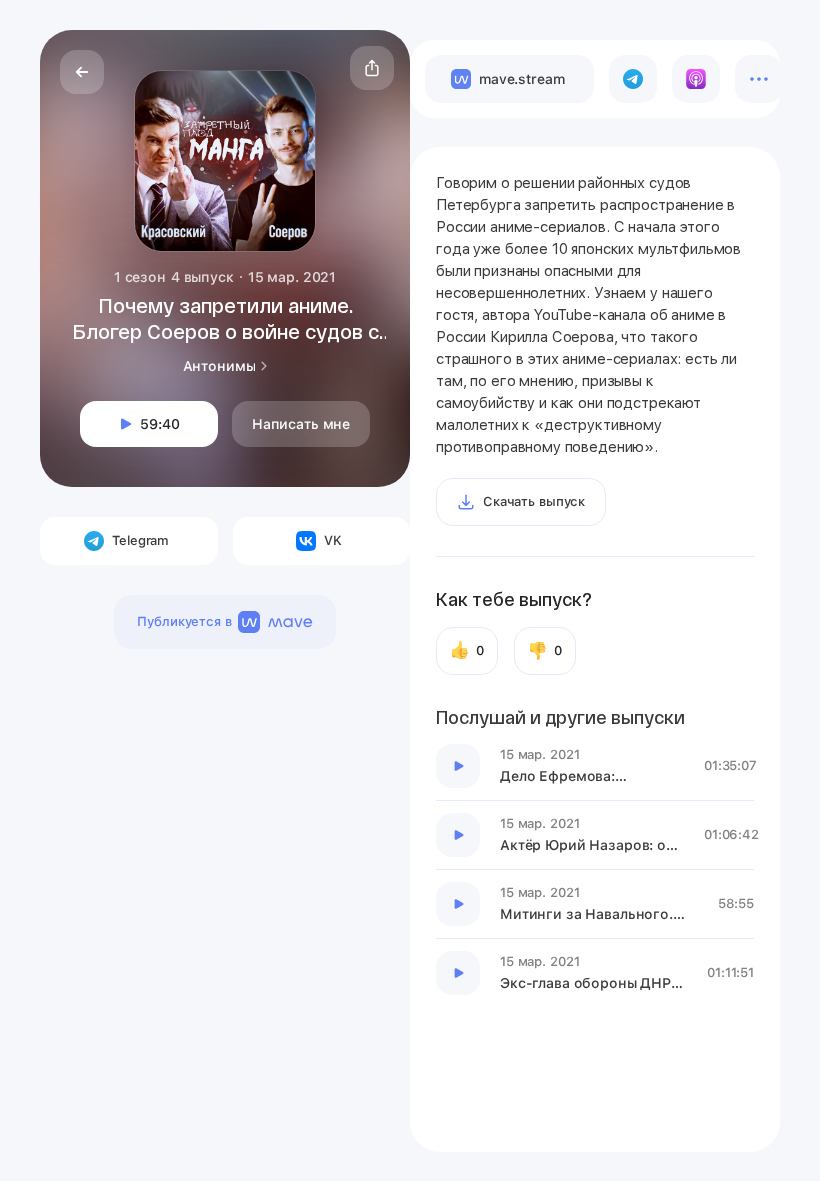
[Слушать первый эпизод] (458, 766)
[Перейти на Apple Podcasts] (696, 79)
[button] (372, 68)
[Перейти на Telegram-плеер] (633, 79)
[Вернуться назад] (82, 72)
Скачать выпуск (534, 501)
